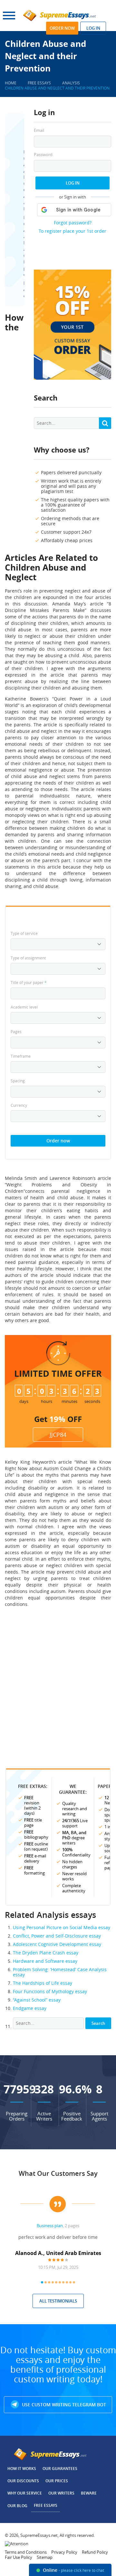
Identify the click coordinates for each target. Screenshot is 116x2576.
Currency (19, 1105)
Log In (73, 183)
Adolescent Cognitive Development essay (57, 1944)
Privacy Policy (64, 2552)
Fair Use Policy (19, 2557)
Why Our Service (25, 2493)
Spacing (18, 1081)
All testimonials (58, 2301)
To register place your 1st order (72, 231)
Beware (89, 2493)
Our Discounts (23, 2481)
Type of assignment (28, 958)
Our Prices (57, 2481)
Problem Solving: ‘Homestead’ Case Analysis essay (60, 1972)
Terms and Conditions (26, 2552)
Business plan (50, 2226)
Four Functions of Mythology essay (50, 1991)
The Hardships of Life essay (43, 1983)
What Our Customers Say (58, 2173)
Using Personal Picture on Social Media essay (62, 1927)
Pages (16, 1031)
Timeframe (21, 1056)
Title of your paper (29, 982)
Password (43, 155)
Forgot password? (73, 223)
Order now (62, 28)
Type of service (24, 933)
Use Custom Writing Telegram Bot (63, 2405)
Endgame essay (30, 2008)
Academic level (24, 1007)
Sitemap (45, 2557)
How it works (22, 2469)
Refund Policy (95, 2552)
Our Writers (61, 2493)
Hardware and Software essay (45, 1961)
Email (39, 130)
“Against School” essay (37, 2000)
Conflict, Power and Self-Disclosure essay (57, 1936)
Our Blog (17, 2506)
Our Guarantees (60, 2469)
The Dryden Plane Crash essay (46, 1953)
